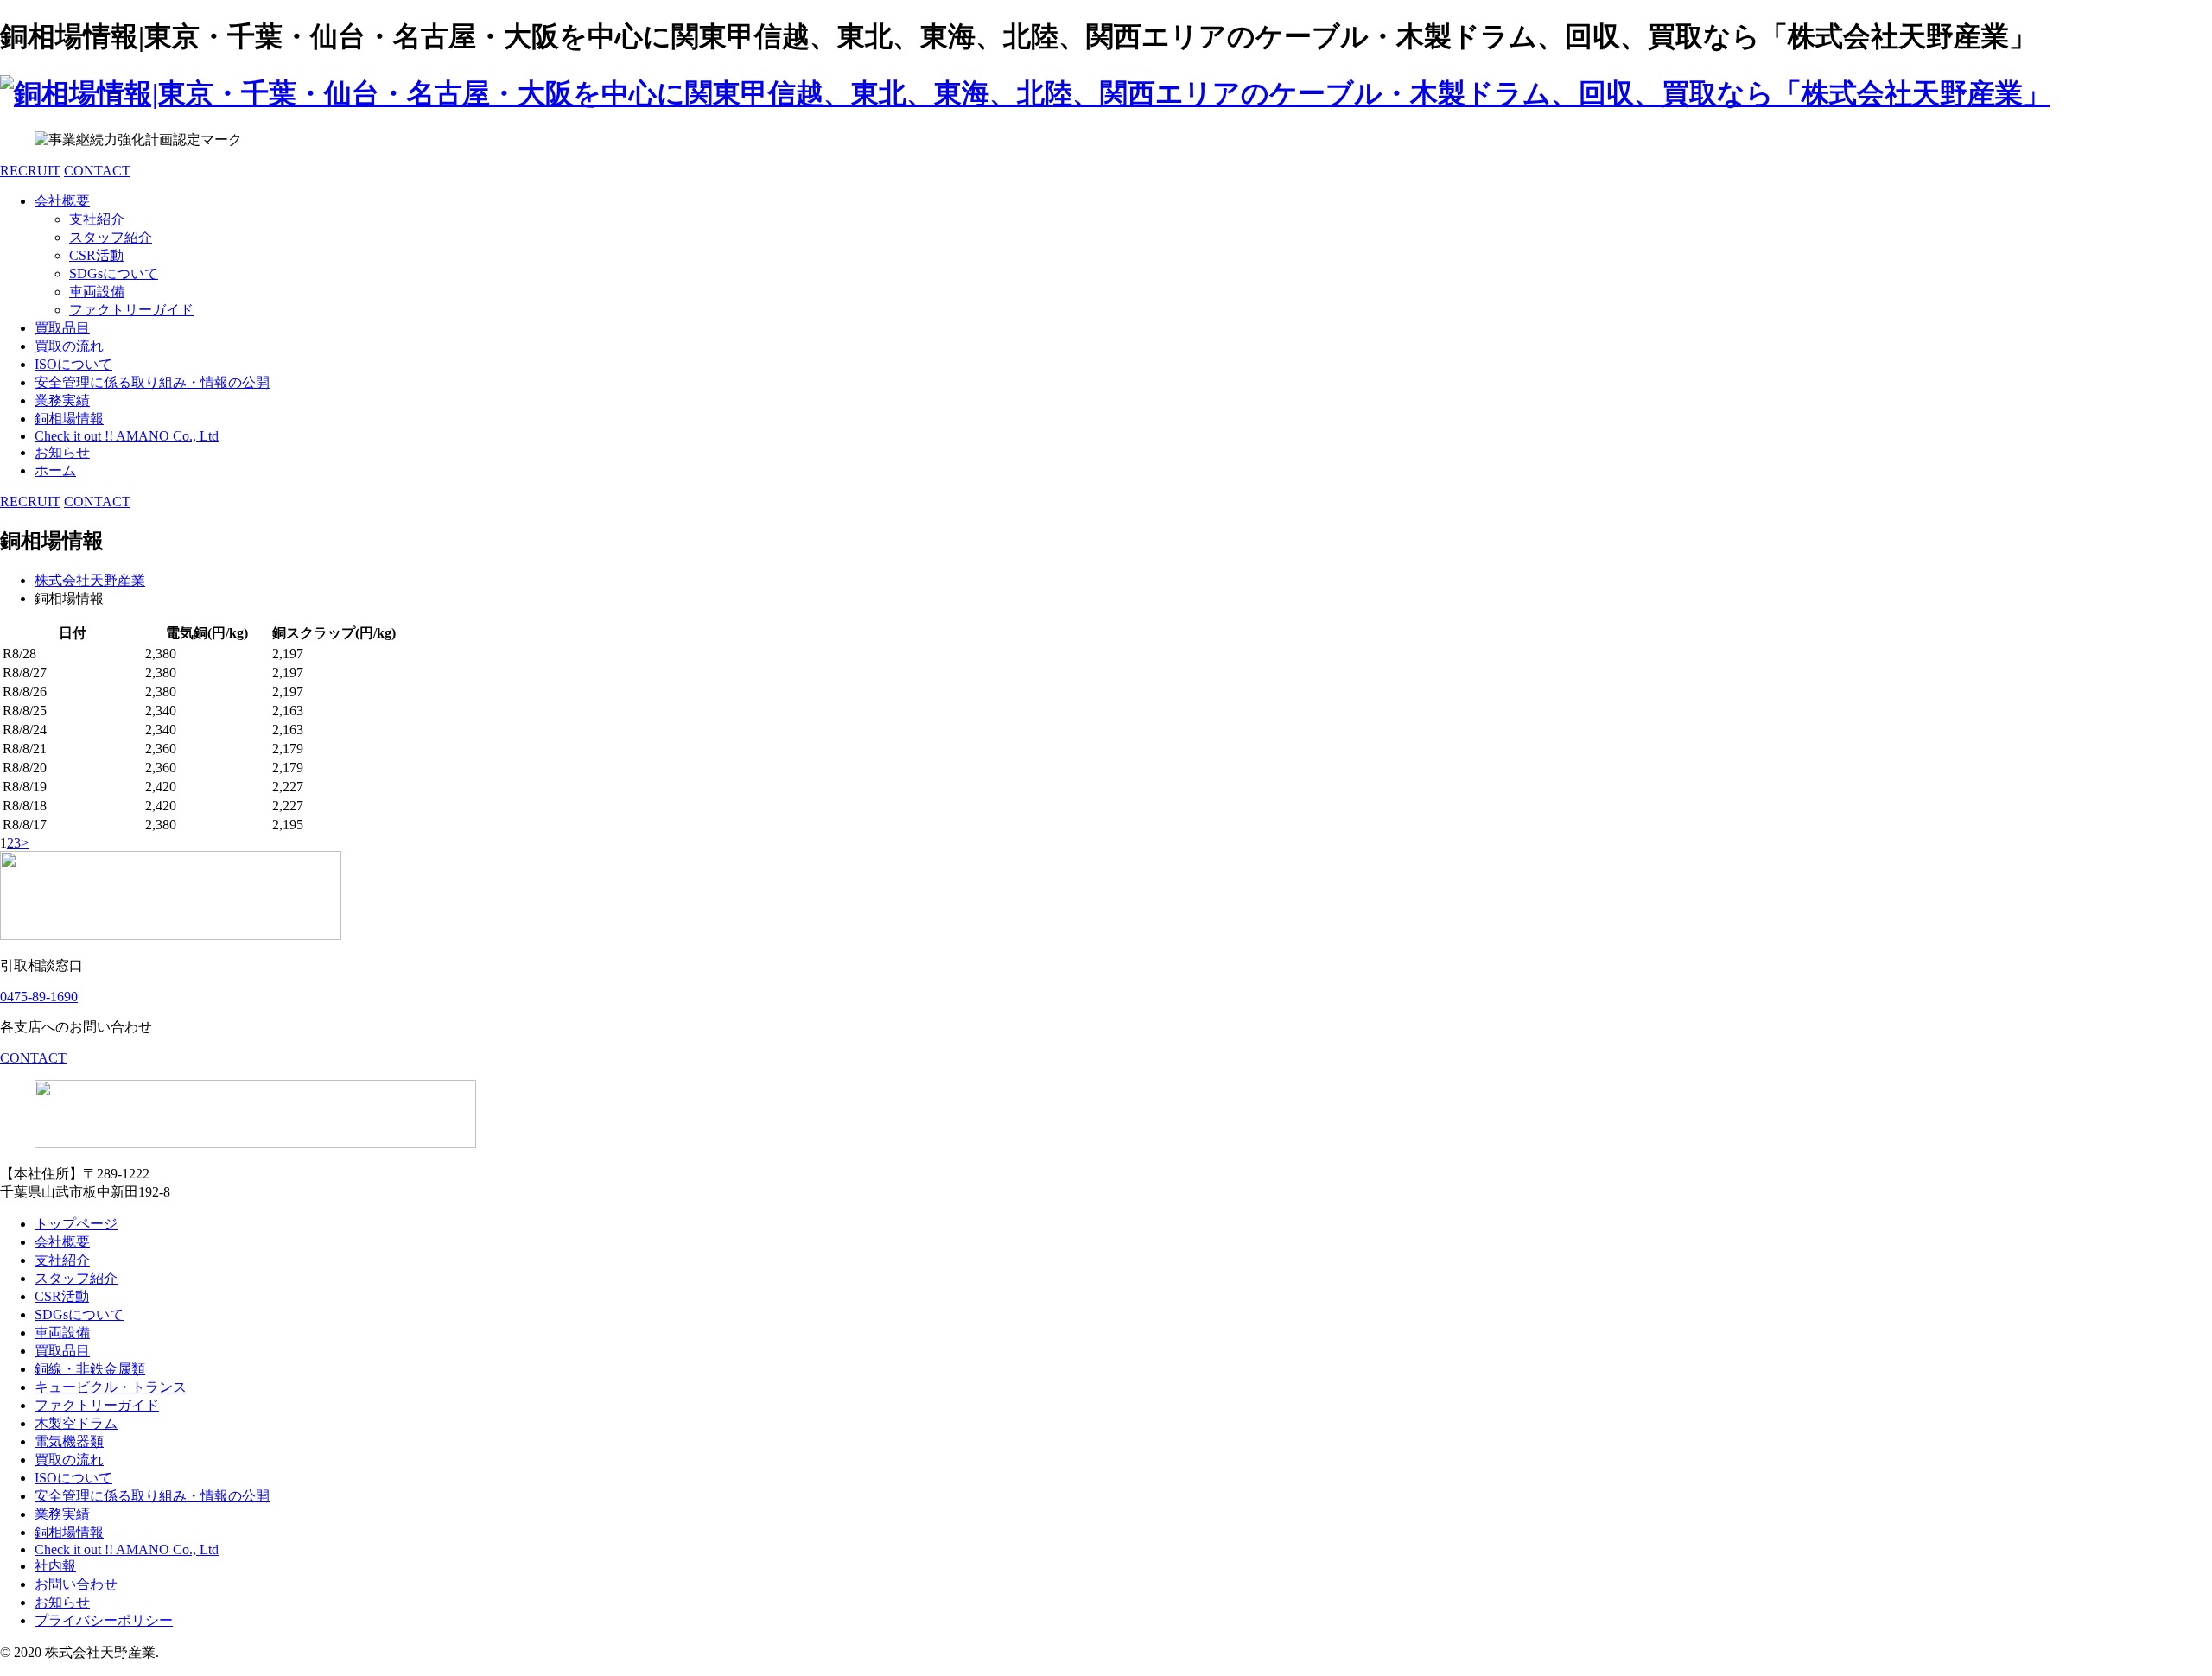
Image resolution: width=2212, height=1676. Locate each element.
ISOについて (73, 364)
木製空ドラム (76, 1423)
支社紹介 (97, 219)
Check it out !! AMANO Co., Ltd (127, 436)
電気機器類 (69, 1441)
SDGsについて (114, 273)
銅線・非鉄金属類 (90, 1369)
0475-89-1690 (39, 997)
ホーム (55, 470)
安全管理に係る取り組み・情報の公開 (152, 382)
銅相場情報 (69, 419)
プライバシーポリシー (104, 1620)
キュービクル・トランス (111, 1387)
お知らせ (62, 452)
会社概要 (62, 201)
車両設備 (97, 292)
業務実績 (62, 400)
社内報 (55, 1566)
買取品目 (62, 328)
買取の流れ (69, 346)
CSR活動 (96, 255)
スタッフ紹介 (111, 237)
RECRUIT (30, 171)
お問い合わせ (76, 1584)
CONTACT (97, 171)
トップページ (76, 1224)
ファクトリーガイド (131, 310)
